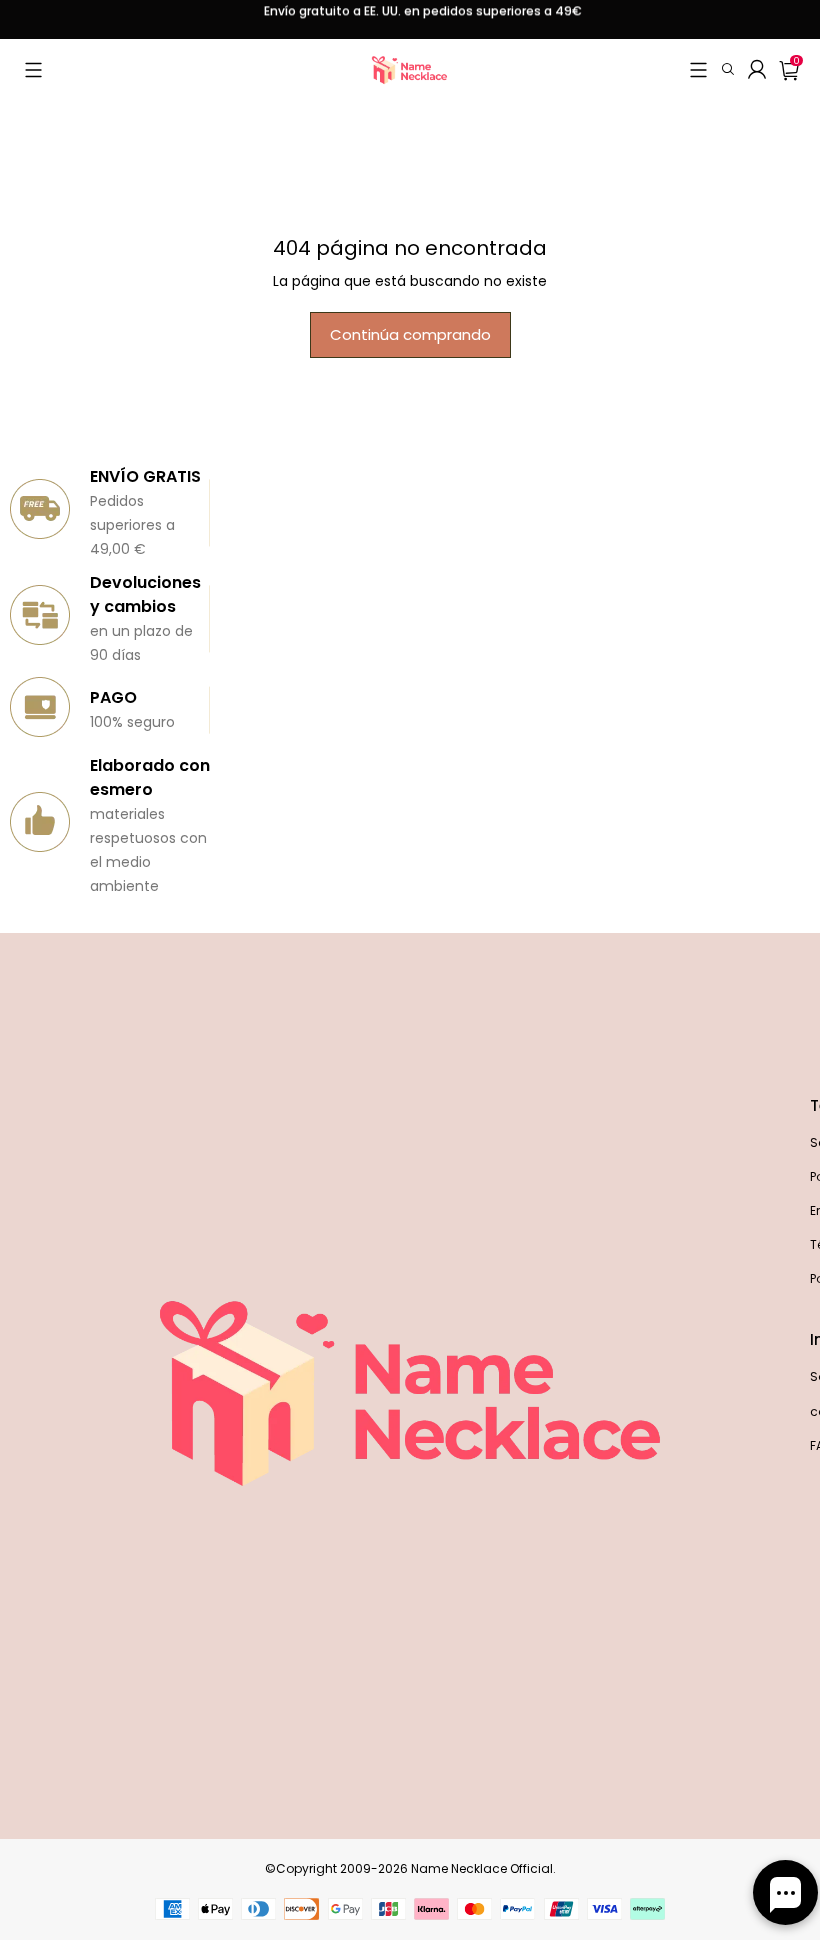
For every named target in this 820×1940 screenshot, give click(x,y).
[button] (33, 70)
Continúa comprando (410, 334)
